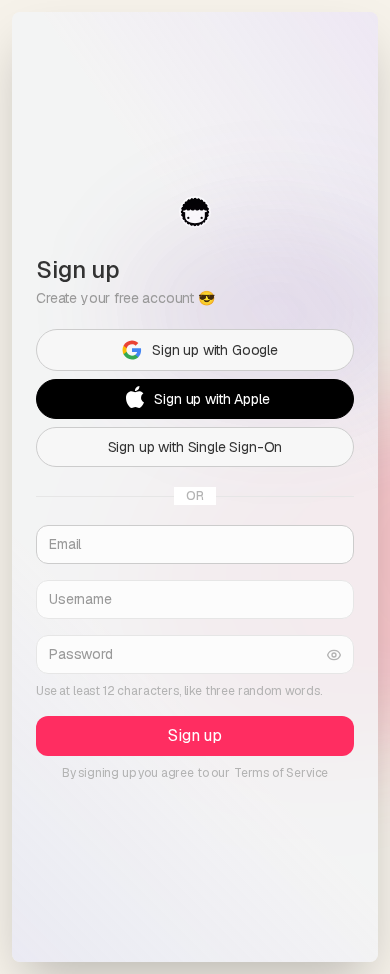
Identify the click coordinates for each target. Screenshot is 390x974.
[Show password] (334, 654)
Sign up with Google (215, 350)
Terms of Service (281, 773)
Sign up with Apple (211, 399)
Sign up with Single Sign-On (195, 447)
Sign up (195, 735)
